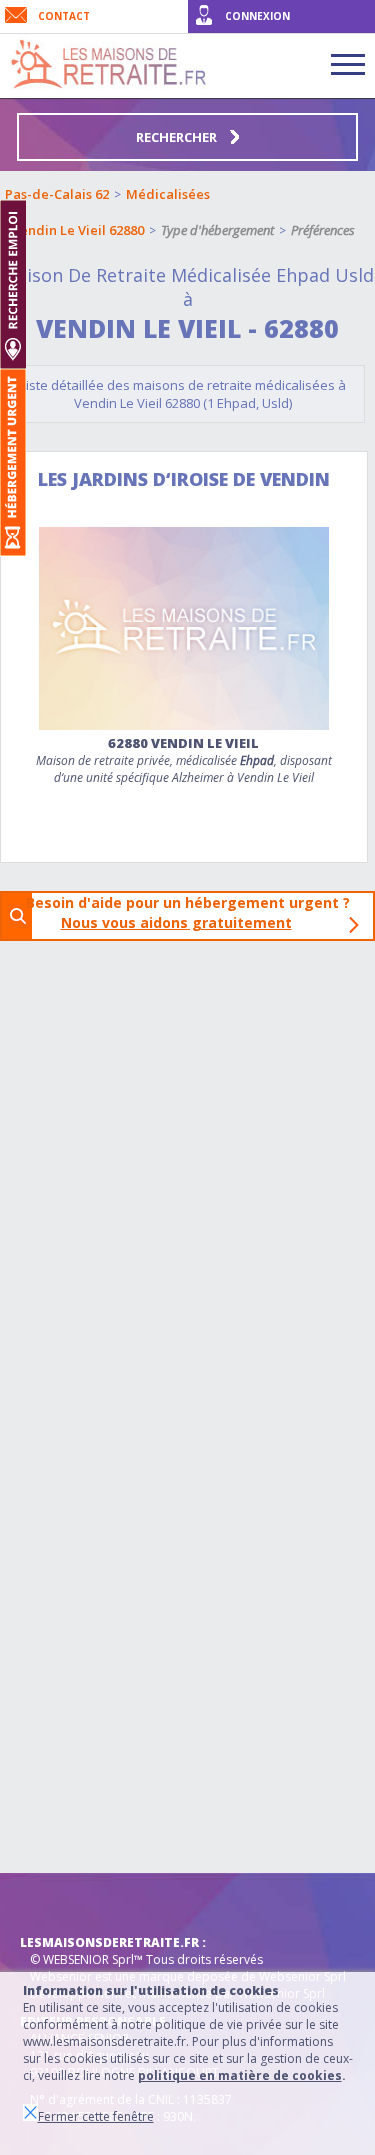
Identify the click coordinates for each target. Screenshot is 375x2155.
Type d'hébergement (217, 230)
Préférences (323, 230)
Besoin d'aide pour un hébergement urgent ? (194, 912)
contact (64, 16)
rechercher (178, 137)
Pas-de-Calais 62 (57, 194)
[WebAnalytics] (60, 1903)
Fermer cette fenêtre (96, 2116)
